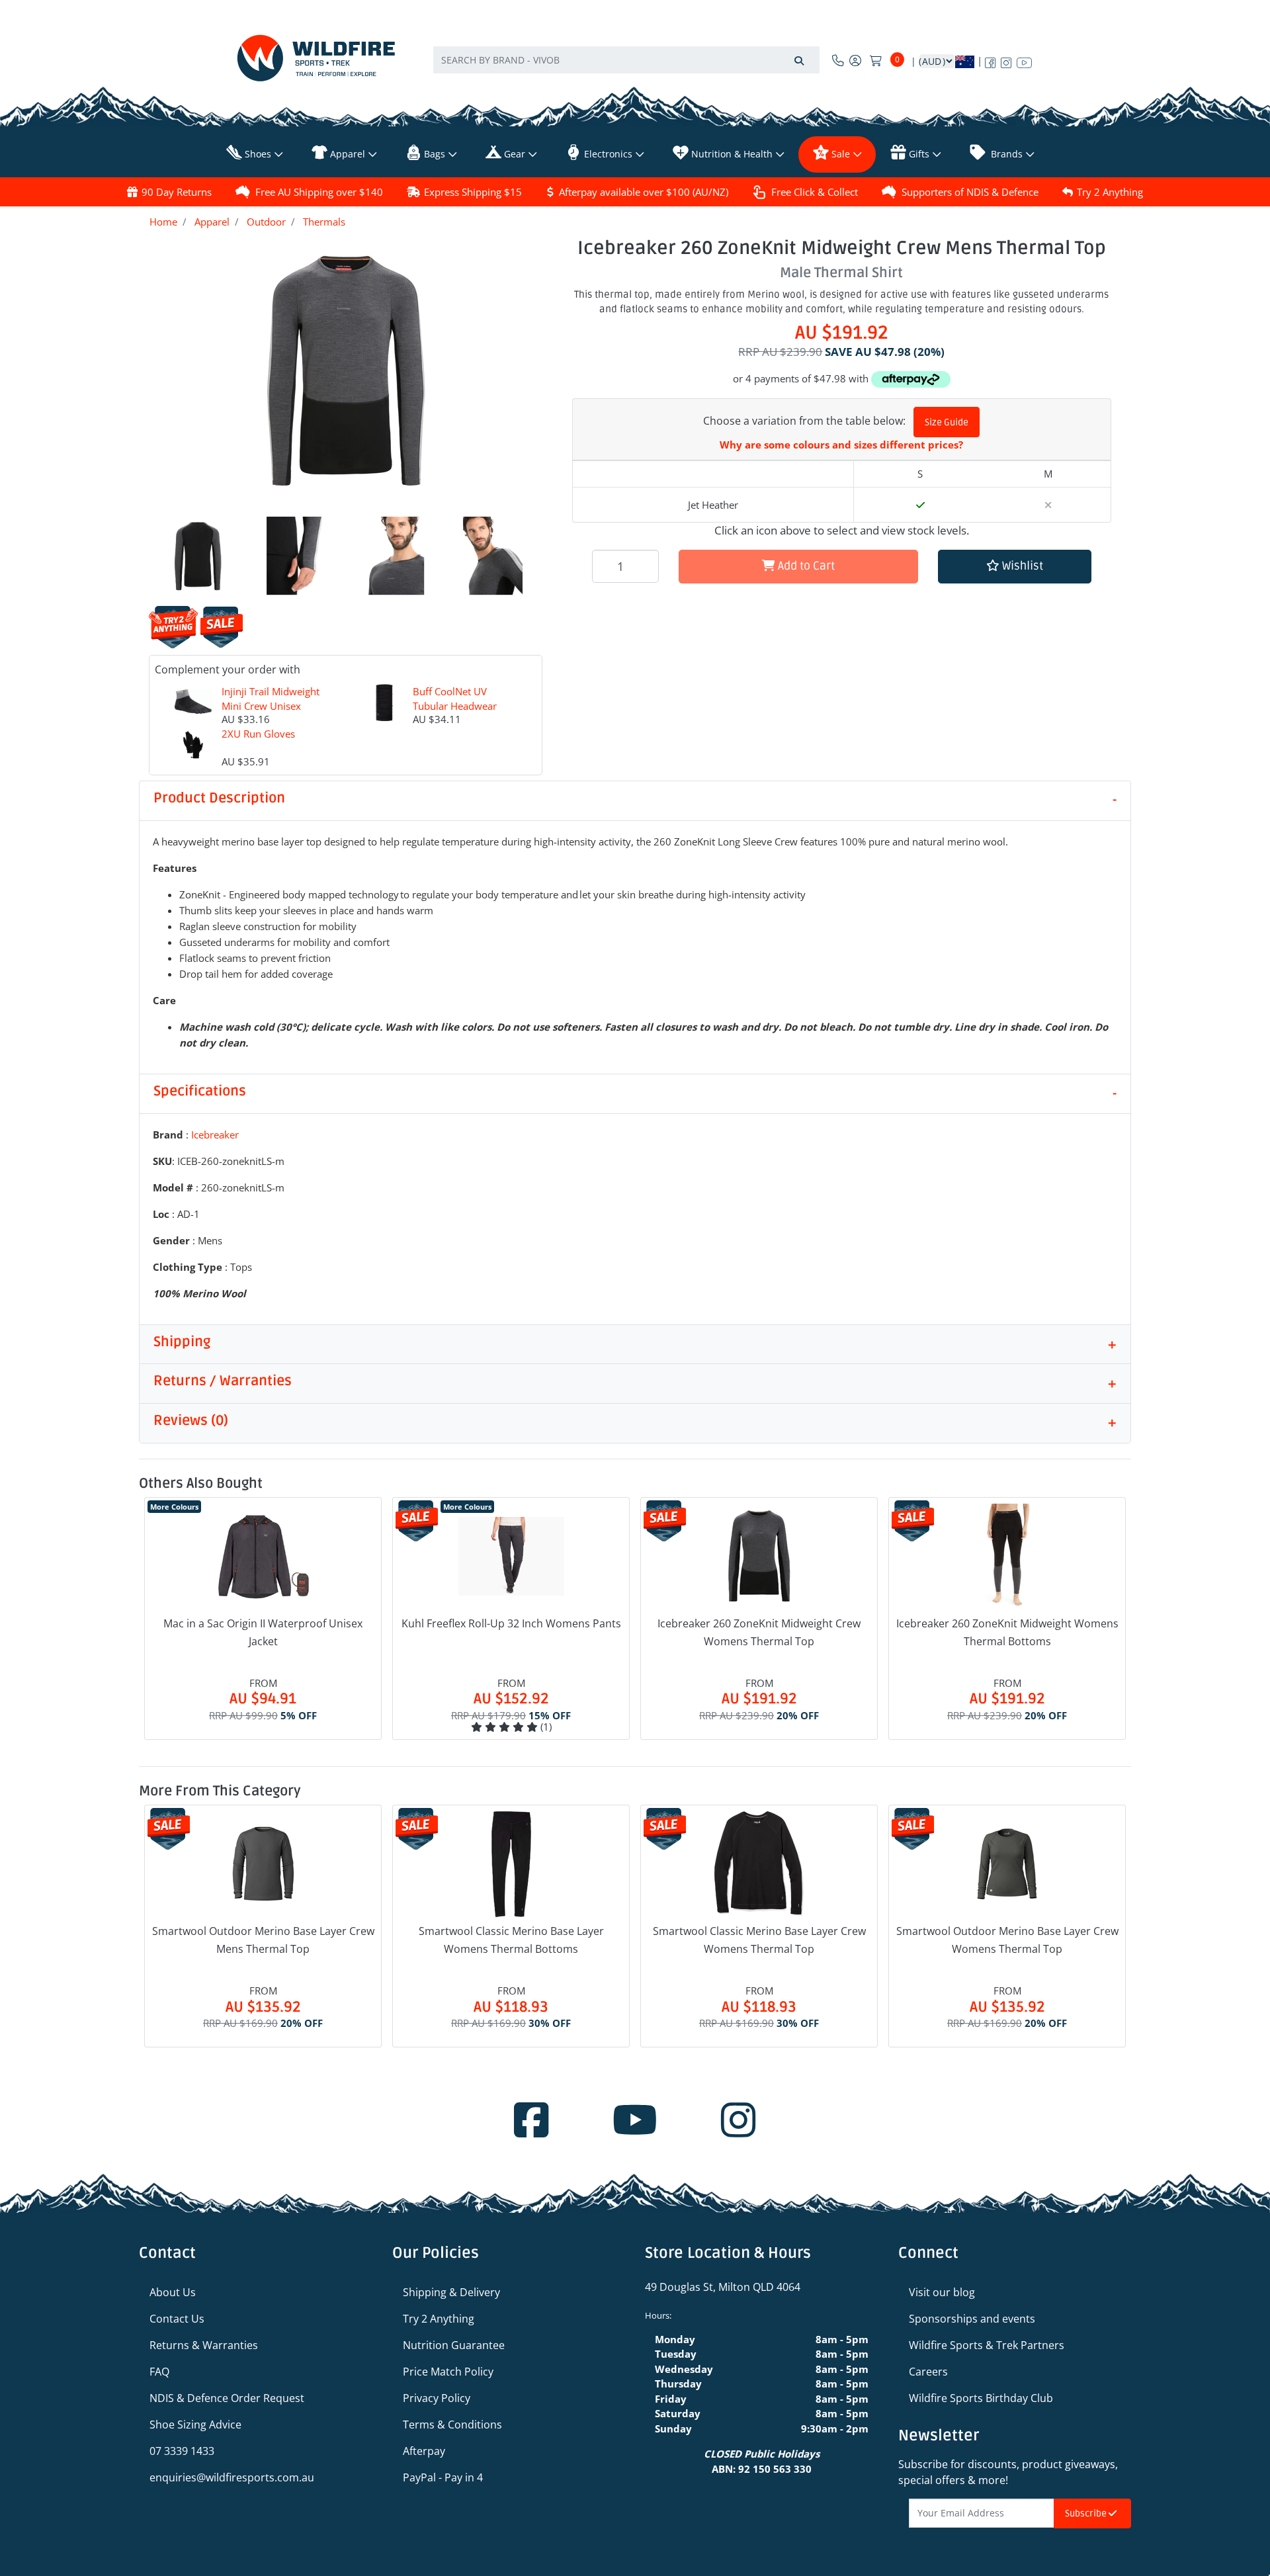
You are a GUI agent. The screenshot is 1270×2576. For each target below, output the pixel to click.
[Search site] (799, 60)
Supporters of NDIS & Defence (970, 192)
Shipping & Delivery (451, 2292)
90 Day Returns (177, 192)
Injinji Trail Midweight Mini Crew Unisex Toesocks (271, 706)
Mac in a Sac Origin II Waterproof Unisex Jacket (263, 1632)
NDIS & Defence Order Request (227, 2398)
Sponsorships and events (972, 2319)
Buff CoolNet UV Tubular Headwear (455, 699)
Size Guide (947, 422)
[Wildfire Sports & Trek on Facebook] (990, 60)
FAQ (159, 2372)
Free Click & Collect (815, 192)
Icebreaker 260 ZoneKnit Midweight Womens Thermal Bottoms (1007, 1632)
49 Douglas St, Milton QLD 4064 (723, 2287)
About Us (173, 2292)
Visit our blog (942, 2292)
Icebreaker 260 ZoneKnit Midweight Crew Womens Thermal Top (759, 1632)
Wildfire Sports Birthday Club (981, 2398)
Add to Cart (805, 566)
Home (163, 222)
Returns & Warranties (204, 2345)
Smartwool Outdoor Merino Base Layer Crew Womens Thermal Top (1007, 1940)
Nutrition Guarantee (454, 2345)
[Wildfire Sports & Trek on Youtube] (1024, 60)
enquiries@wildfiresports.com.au (232, 2477)
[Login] (855, 60)
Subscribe (1087, 2513)
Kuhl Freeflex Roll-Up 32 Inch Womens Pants (511, 1623)
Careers (928, 2372)
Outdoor (266, 222)
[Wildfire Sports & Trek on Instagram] (1006, 60)
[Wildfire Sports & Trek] (316, 58)
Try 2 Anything (1110, 192)
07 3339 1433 (182, 2451)
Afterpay (424, 2451)
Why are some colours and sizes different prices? (841, 445)
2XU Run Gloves (258, 734)
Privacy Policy (437, 2398)
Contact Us (177, 2319)
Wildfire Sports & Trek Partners (987, 2345)
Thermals (324, 222)
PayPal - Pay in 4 (443, 2477)
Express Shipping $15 (473, 192)
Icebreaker (215, 1135)
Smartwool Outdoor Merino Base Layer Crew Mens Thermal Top (263, 1940)
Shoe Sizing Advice (195, 2425)
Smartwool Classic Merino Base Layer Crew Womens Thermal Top (759, 1940)
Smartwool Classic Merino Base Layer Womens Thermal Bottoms (511, 1940)
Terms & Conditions (452, 2425)
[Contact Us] (838, 60)
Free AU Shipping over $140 (319, 192)
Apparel (212, 222)
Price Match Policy (448, 2372)
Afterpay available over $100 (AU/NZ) (644, 192)
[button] (1015, 567)
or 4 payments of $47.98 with (802, 378)
